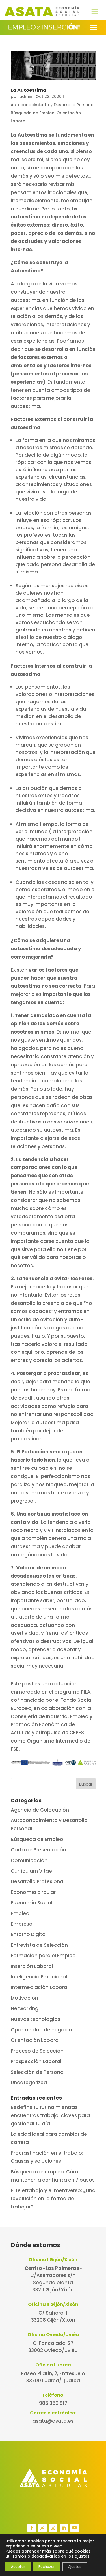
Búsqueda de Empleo (33, 113)
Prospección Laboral (36, 2061)
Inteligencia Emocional (39, 1977)
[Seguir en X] (42, 2528)
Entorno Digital (29, 1934)
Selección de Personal (38, 2072)
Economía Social (32, 1903)
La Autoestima (29, 90)
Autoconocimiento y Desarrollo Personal (53, 105)
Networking (25, 2008)
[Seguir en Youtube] (75, 2528)
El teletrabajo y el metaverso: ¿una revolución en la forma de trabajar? (53, 2199)
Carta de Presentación (38, 1850)
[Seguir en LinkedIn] (64, 2528)
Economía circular (33, 1892)
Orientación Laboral (35, 2040)
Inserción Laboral (32, 1966)
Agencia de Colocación (40, 1810)
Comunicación (29, 1860)
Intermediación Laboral (40, 1987)
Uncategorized (29, 2083)
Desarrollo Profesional (38, 1881)
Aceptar (18, 2567)
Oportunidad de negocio (41, 2030)
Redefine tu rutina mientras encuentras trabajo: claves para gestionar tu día (50, 2115)
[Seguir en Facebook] (32, 2528)
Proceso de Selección (37, 2051)
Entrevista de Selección (39, 1945)
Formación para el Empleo (43, 1956)
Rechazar (46, 2567)
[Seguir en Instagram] (53, 2528)
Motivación (24, 1998)
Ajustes (75, 2567)
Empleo (20, 1913)
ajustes (82, 2556)
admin (26, 96)
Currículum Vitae (31, 1871)
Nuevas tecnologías (35, 2019)
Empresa (22, 1924)
